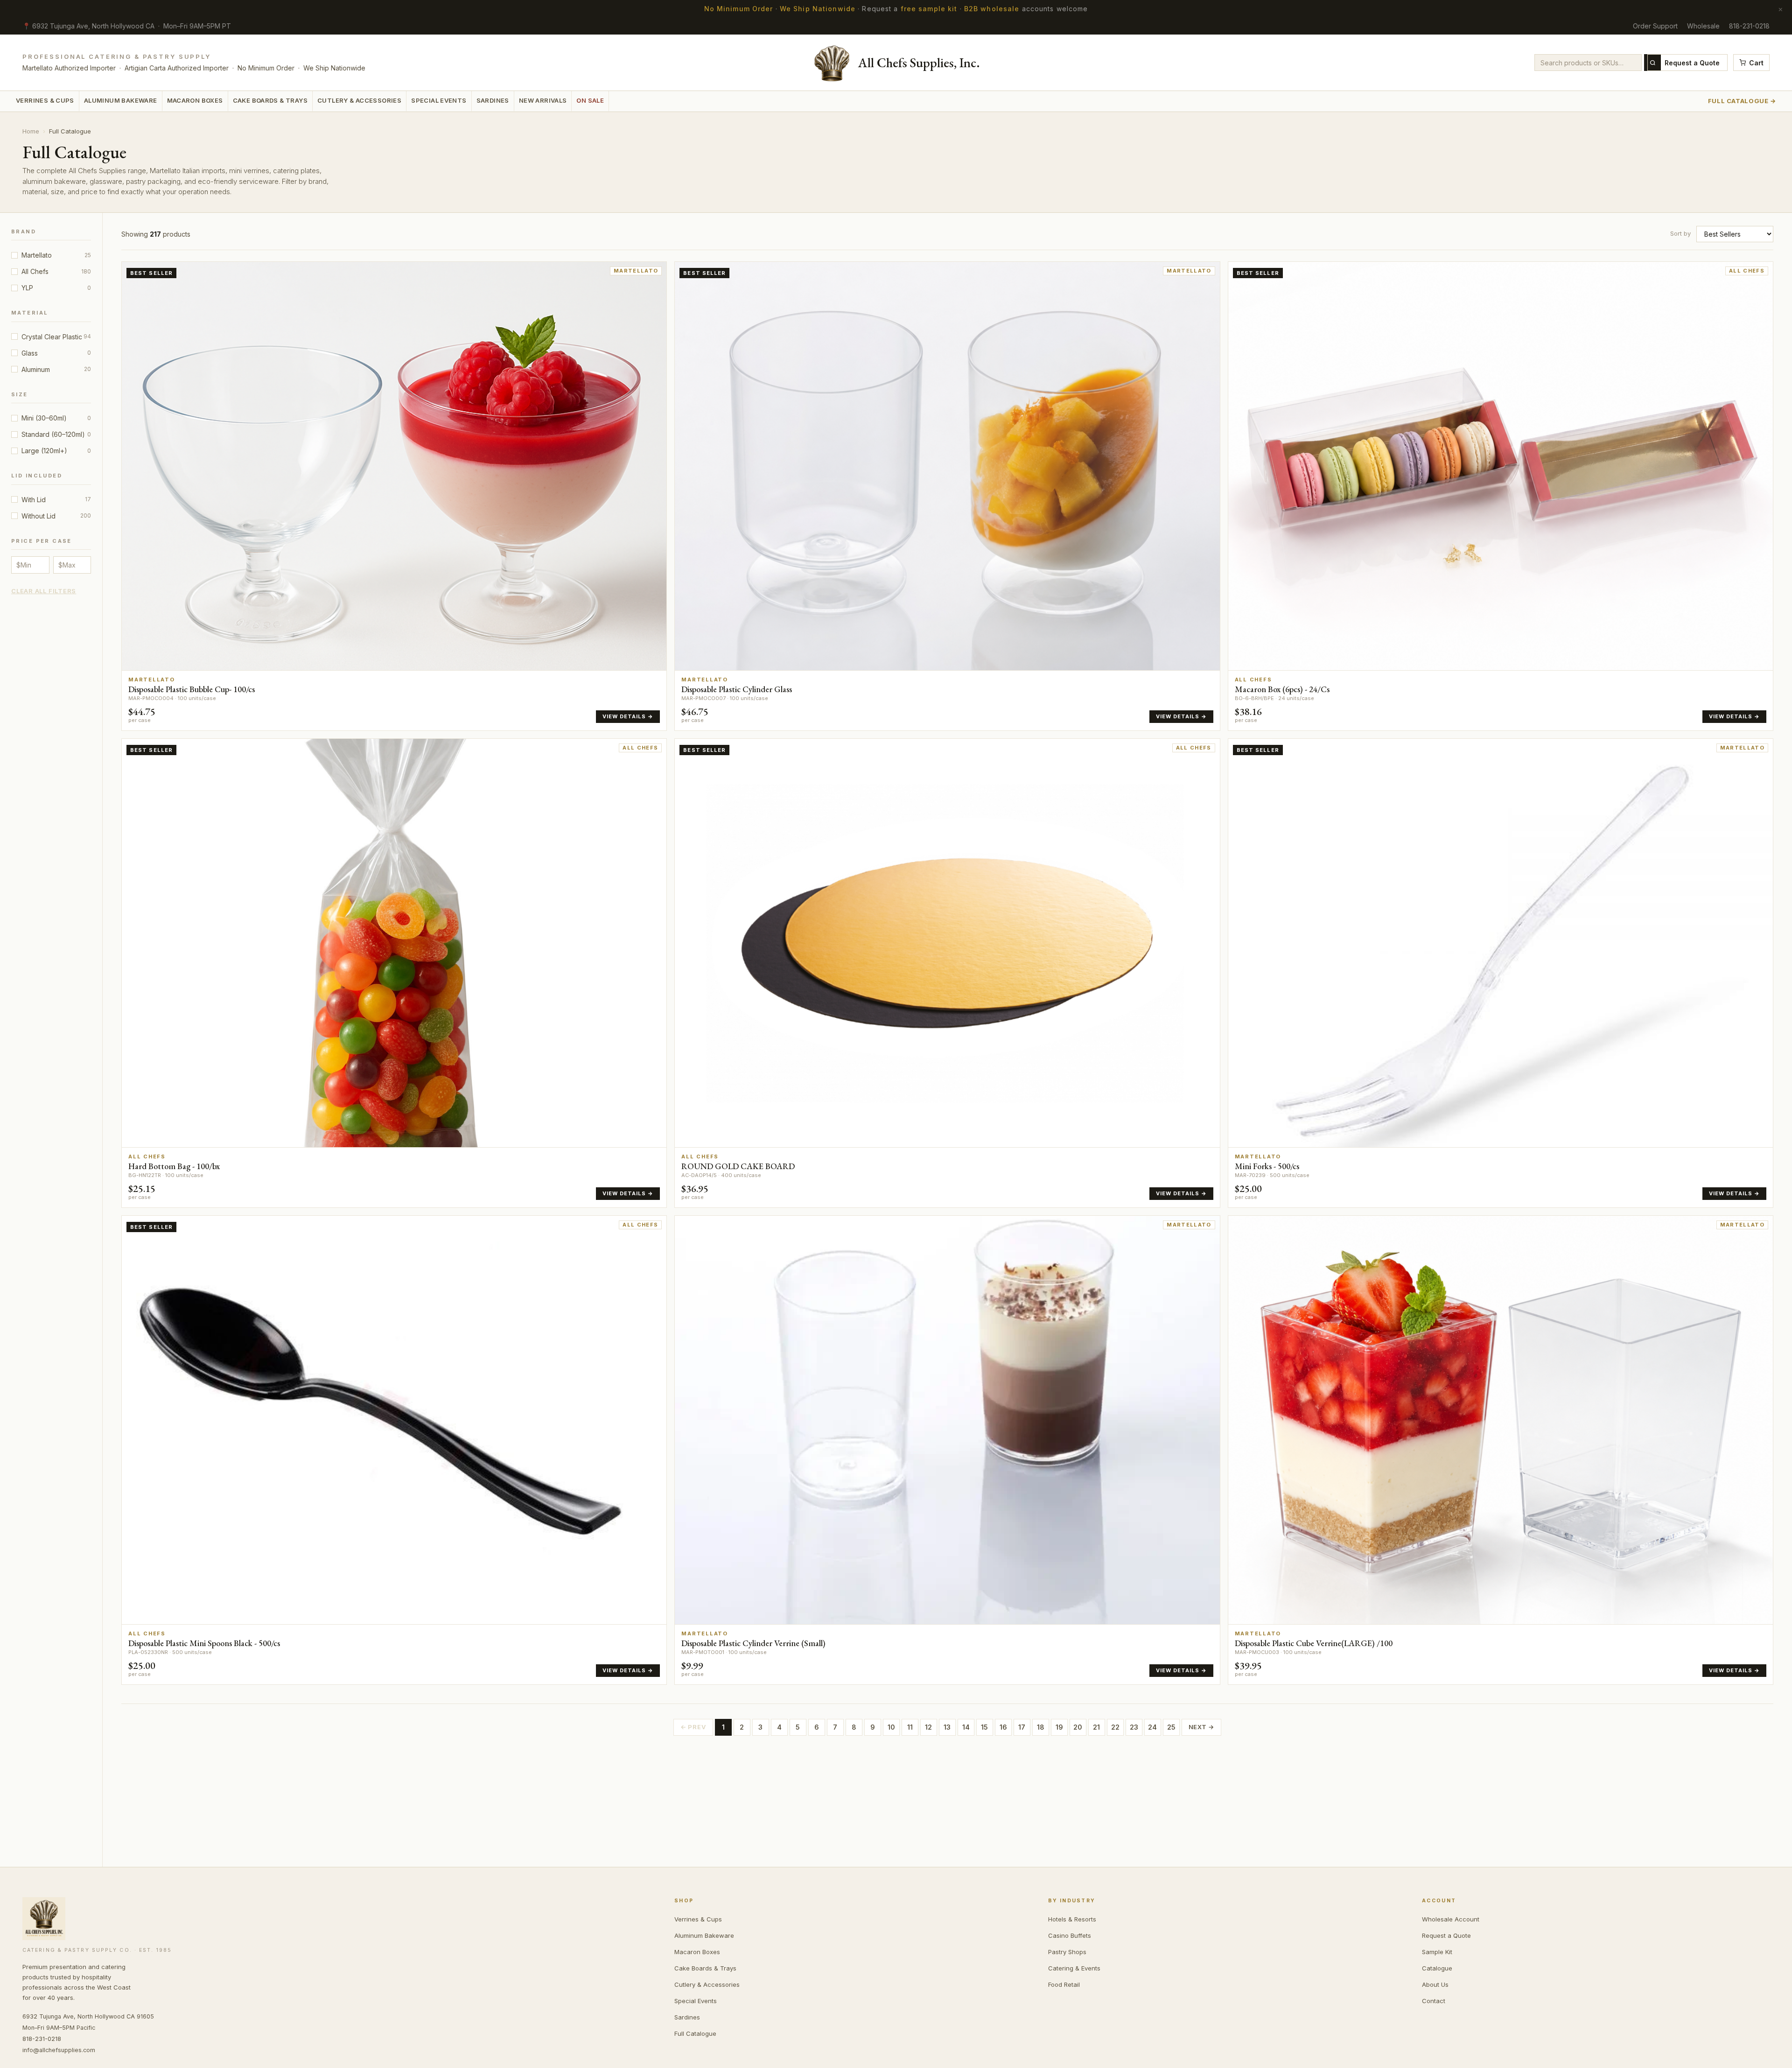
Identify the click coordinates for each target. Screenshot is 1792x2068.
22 (1115, 1727)
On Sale (590, 100)
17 (1022, 1727)
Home (31, 131)
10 (891, 1727)
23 (1134, 1727)
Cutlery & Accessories (359, 100)
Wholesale (1703, 26)
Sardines (493, 100)
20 (1078, 1727)
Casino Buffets (1070, 1935)
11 (910, 1727)
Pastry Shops (1067, 1952)
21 (1096, 1727)
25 (1171, 1727)
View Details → (628, 716)
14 (966, 1727)
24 (1152, 1727)
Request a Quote (1692, 63)
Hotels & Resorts (1072, 1919)
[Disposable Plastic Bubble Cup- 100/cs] (394, 496)
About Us (1435, 1984)
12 (928, 1727)
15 (984, 1727)
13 (947, 1727)
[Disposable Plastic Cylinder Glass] (947, 496)
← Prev (693, 1727)
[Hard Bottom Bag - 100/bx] (394, 973)
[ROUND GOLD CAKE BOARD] (947, 973)
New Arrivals (543, 100)
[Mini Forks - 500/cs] (1501, 973)
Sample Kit (1437, 1952)
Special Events (439, 100)
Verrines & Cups (45, 100)
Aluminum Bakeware (121, 100)
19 (1059, 1727)
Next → (1202, 1727)
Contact (1434, 2001)
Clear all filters (44, 591)
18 (1041, 1727)
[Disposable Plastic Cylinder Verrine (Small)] (947, 1450)
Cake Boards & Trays (270, 100)
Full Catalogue (695, 2033)
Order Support (1655, 26)
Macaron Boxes (195, 100)
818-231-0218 (1749, 26)
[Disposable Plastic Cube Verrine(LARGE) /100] (1501, 1450)
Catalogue (1437, 1968)
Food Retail (1064, 1984)
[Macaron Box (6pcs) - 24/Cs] (1501, 496)
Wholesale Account (1451, 1919)
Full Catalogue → (1742, 101)
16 (1003, 1727)
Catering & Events (1074, 1968)
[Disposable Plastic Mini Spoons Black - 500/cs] (394, 1450)
